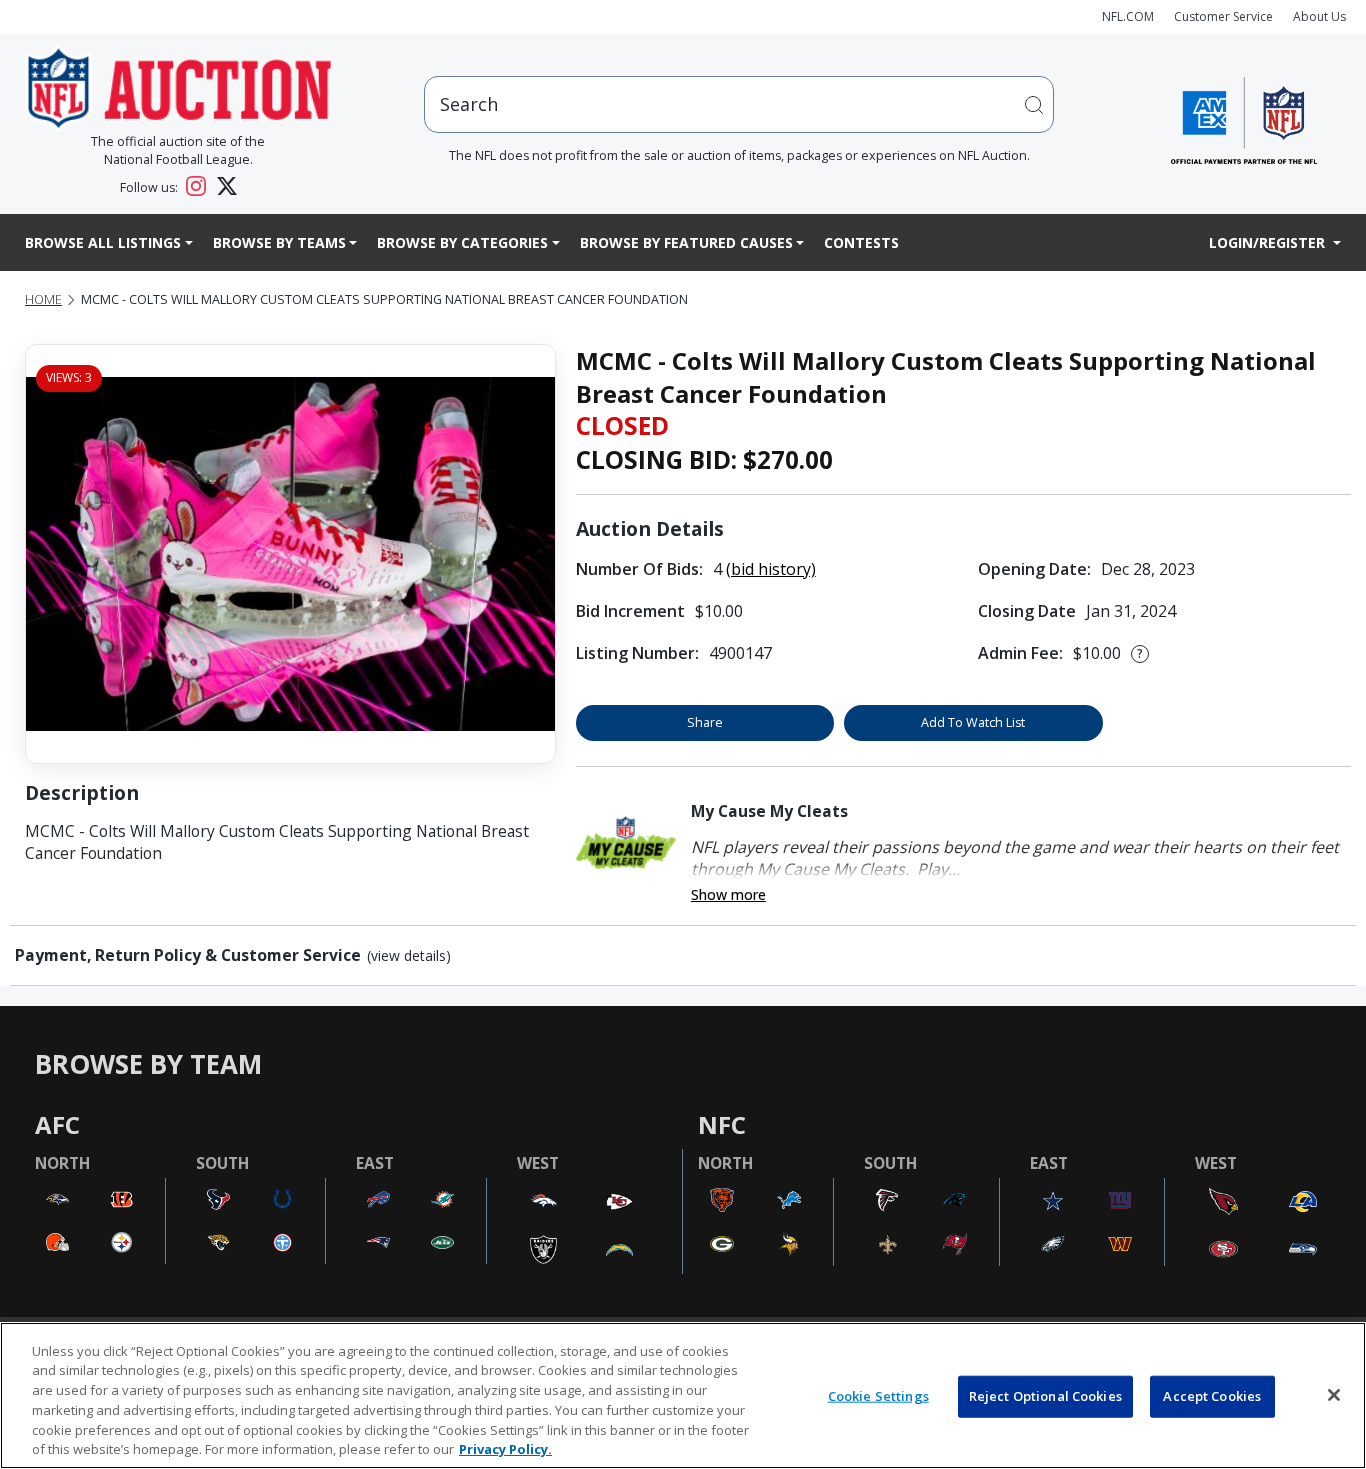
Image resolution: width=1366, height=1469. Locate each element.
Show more (728, 894)
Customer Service (1223, 16)
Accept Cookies (1212, 1396)
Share (705, 722)
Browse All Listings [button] (103, 242)
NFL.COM (1128, 16)
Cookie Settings (878, 1396)
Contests (861, 242)
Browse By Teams (279, 242)
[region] (683, 1395)
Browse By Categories (462, 242)
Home (43, 299)
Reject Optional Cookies (1045, 1396)
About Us (1319, 16)
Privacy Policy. (505, 1448)
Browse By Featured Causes (686, 242)
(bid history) (771, 569)
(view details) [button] (409, 956)
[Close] (1334, 1395)
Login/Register (1269, 242)
